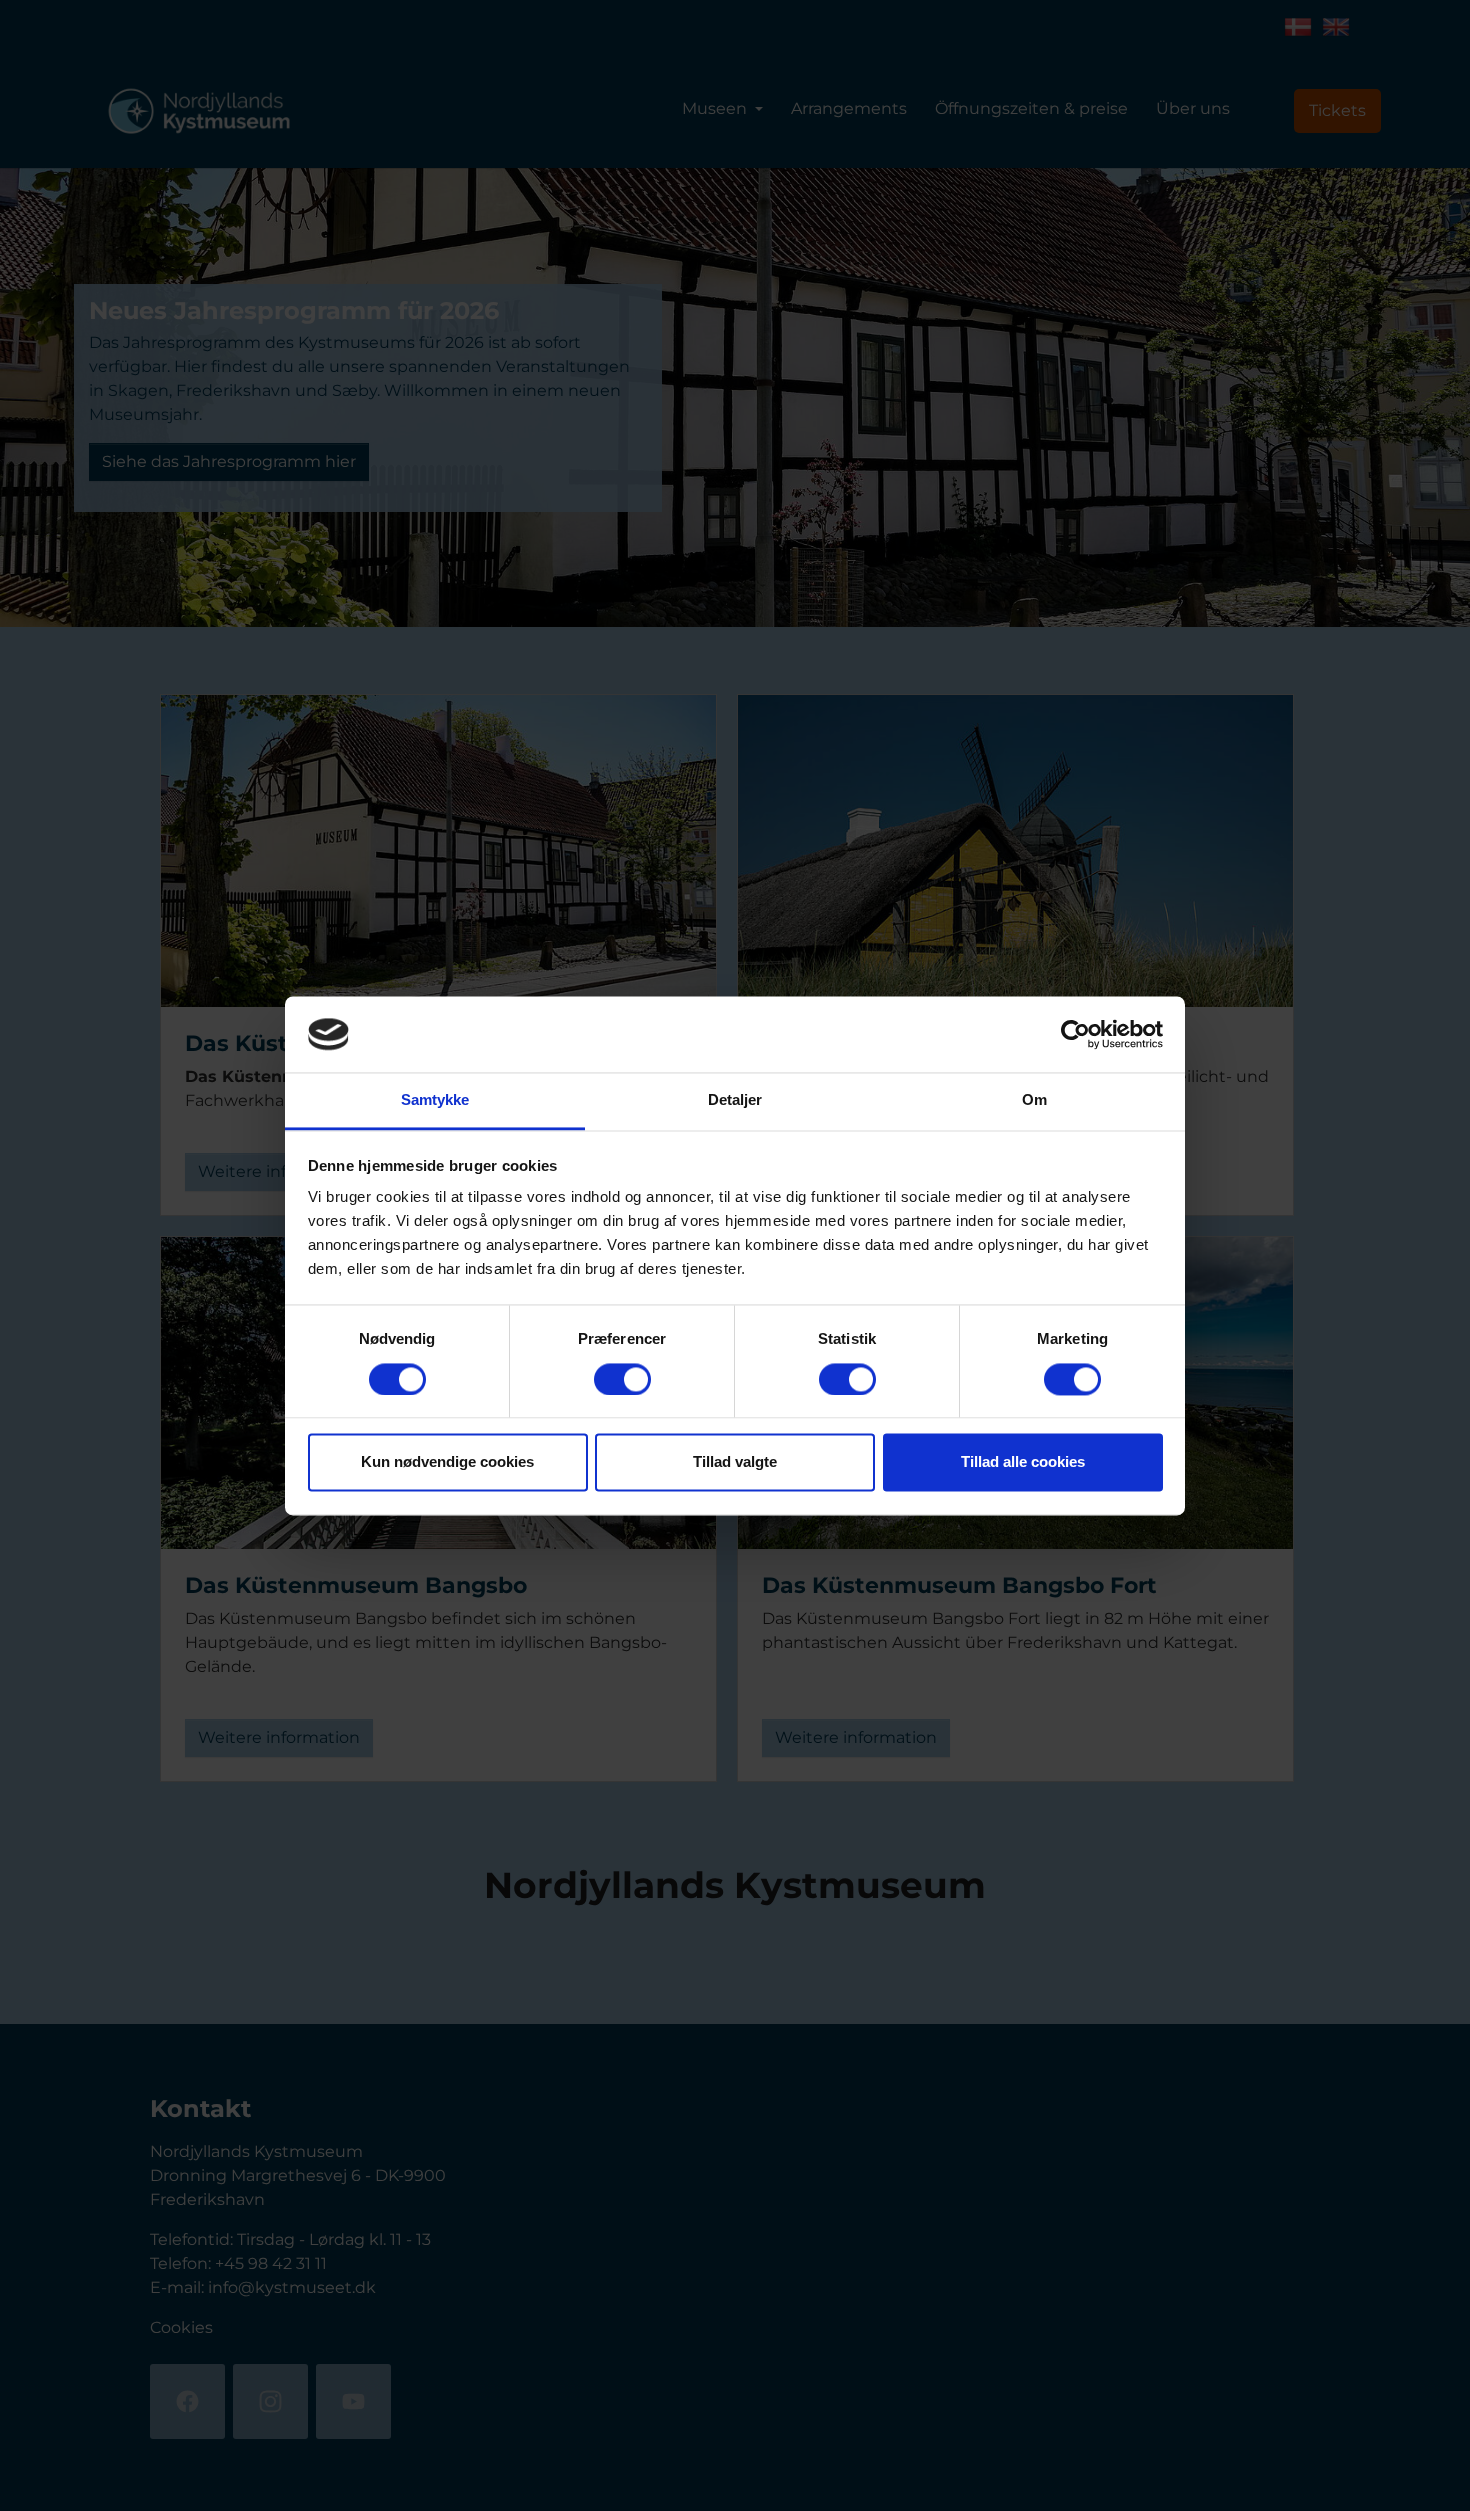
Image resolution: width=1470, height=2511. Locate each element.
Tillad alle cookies (1023, 1462)
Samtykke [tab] (435, 1100)
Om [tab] (1034, 1100)
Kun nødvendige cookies (447, 1462)
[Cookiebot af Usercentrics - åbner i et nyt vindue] (1075, 1034)
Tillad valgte (735, 1462)
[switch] (622, 1379)
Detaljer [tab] (735, 1100)
